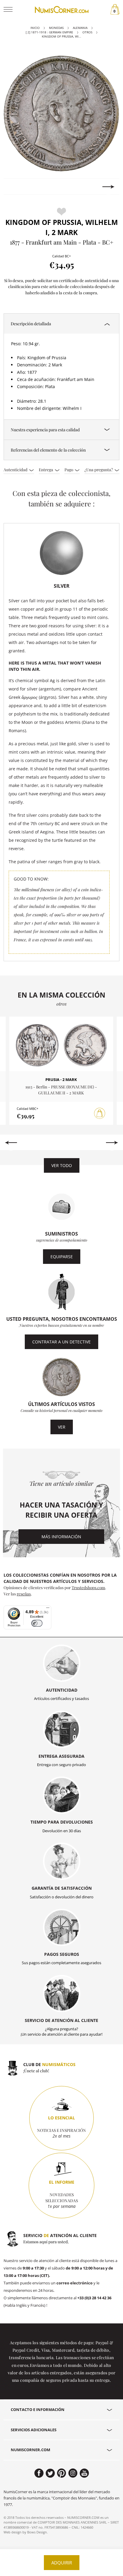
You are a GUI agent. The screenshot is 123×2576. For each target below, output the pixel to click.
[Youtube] (84, 2473)
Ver (62, 1427)
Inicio (35, 28)
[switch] (37, 1623)
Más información (61, 1537)
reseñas (24, 1594)
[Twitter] (50, 2473)
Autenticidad (16, 469)
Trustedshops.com (88, 1587)
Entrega (46, 469)
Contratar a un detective (61, 1342)
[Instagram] (73, 2473)
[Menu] (48, 1609)
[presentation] (14, 187)
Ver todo (62, 1165)
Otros (87, 32)
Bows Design (37, 2532)
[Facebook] (39, 2473)
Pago (69, 469)
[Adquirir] (100, 1113)
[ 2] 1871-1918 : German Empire (49, 32)
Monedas (56, 28)
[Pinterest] (62, 2473)
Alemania (80, 28)
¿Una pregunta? (99, 469)
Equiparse (62, 1257)
